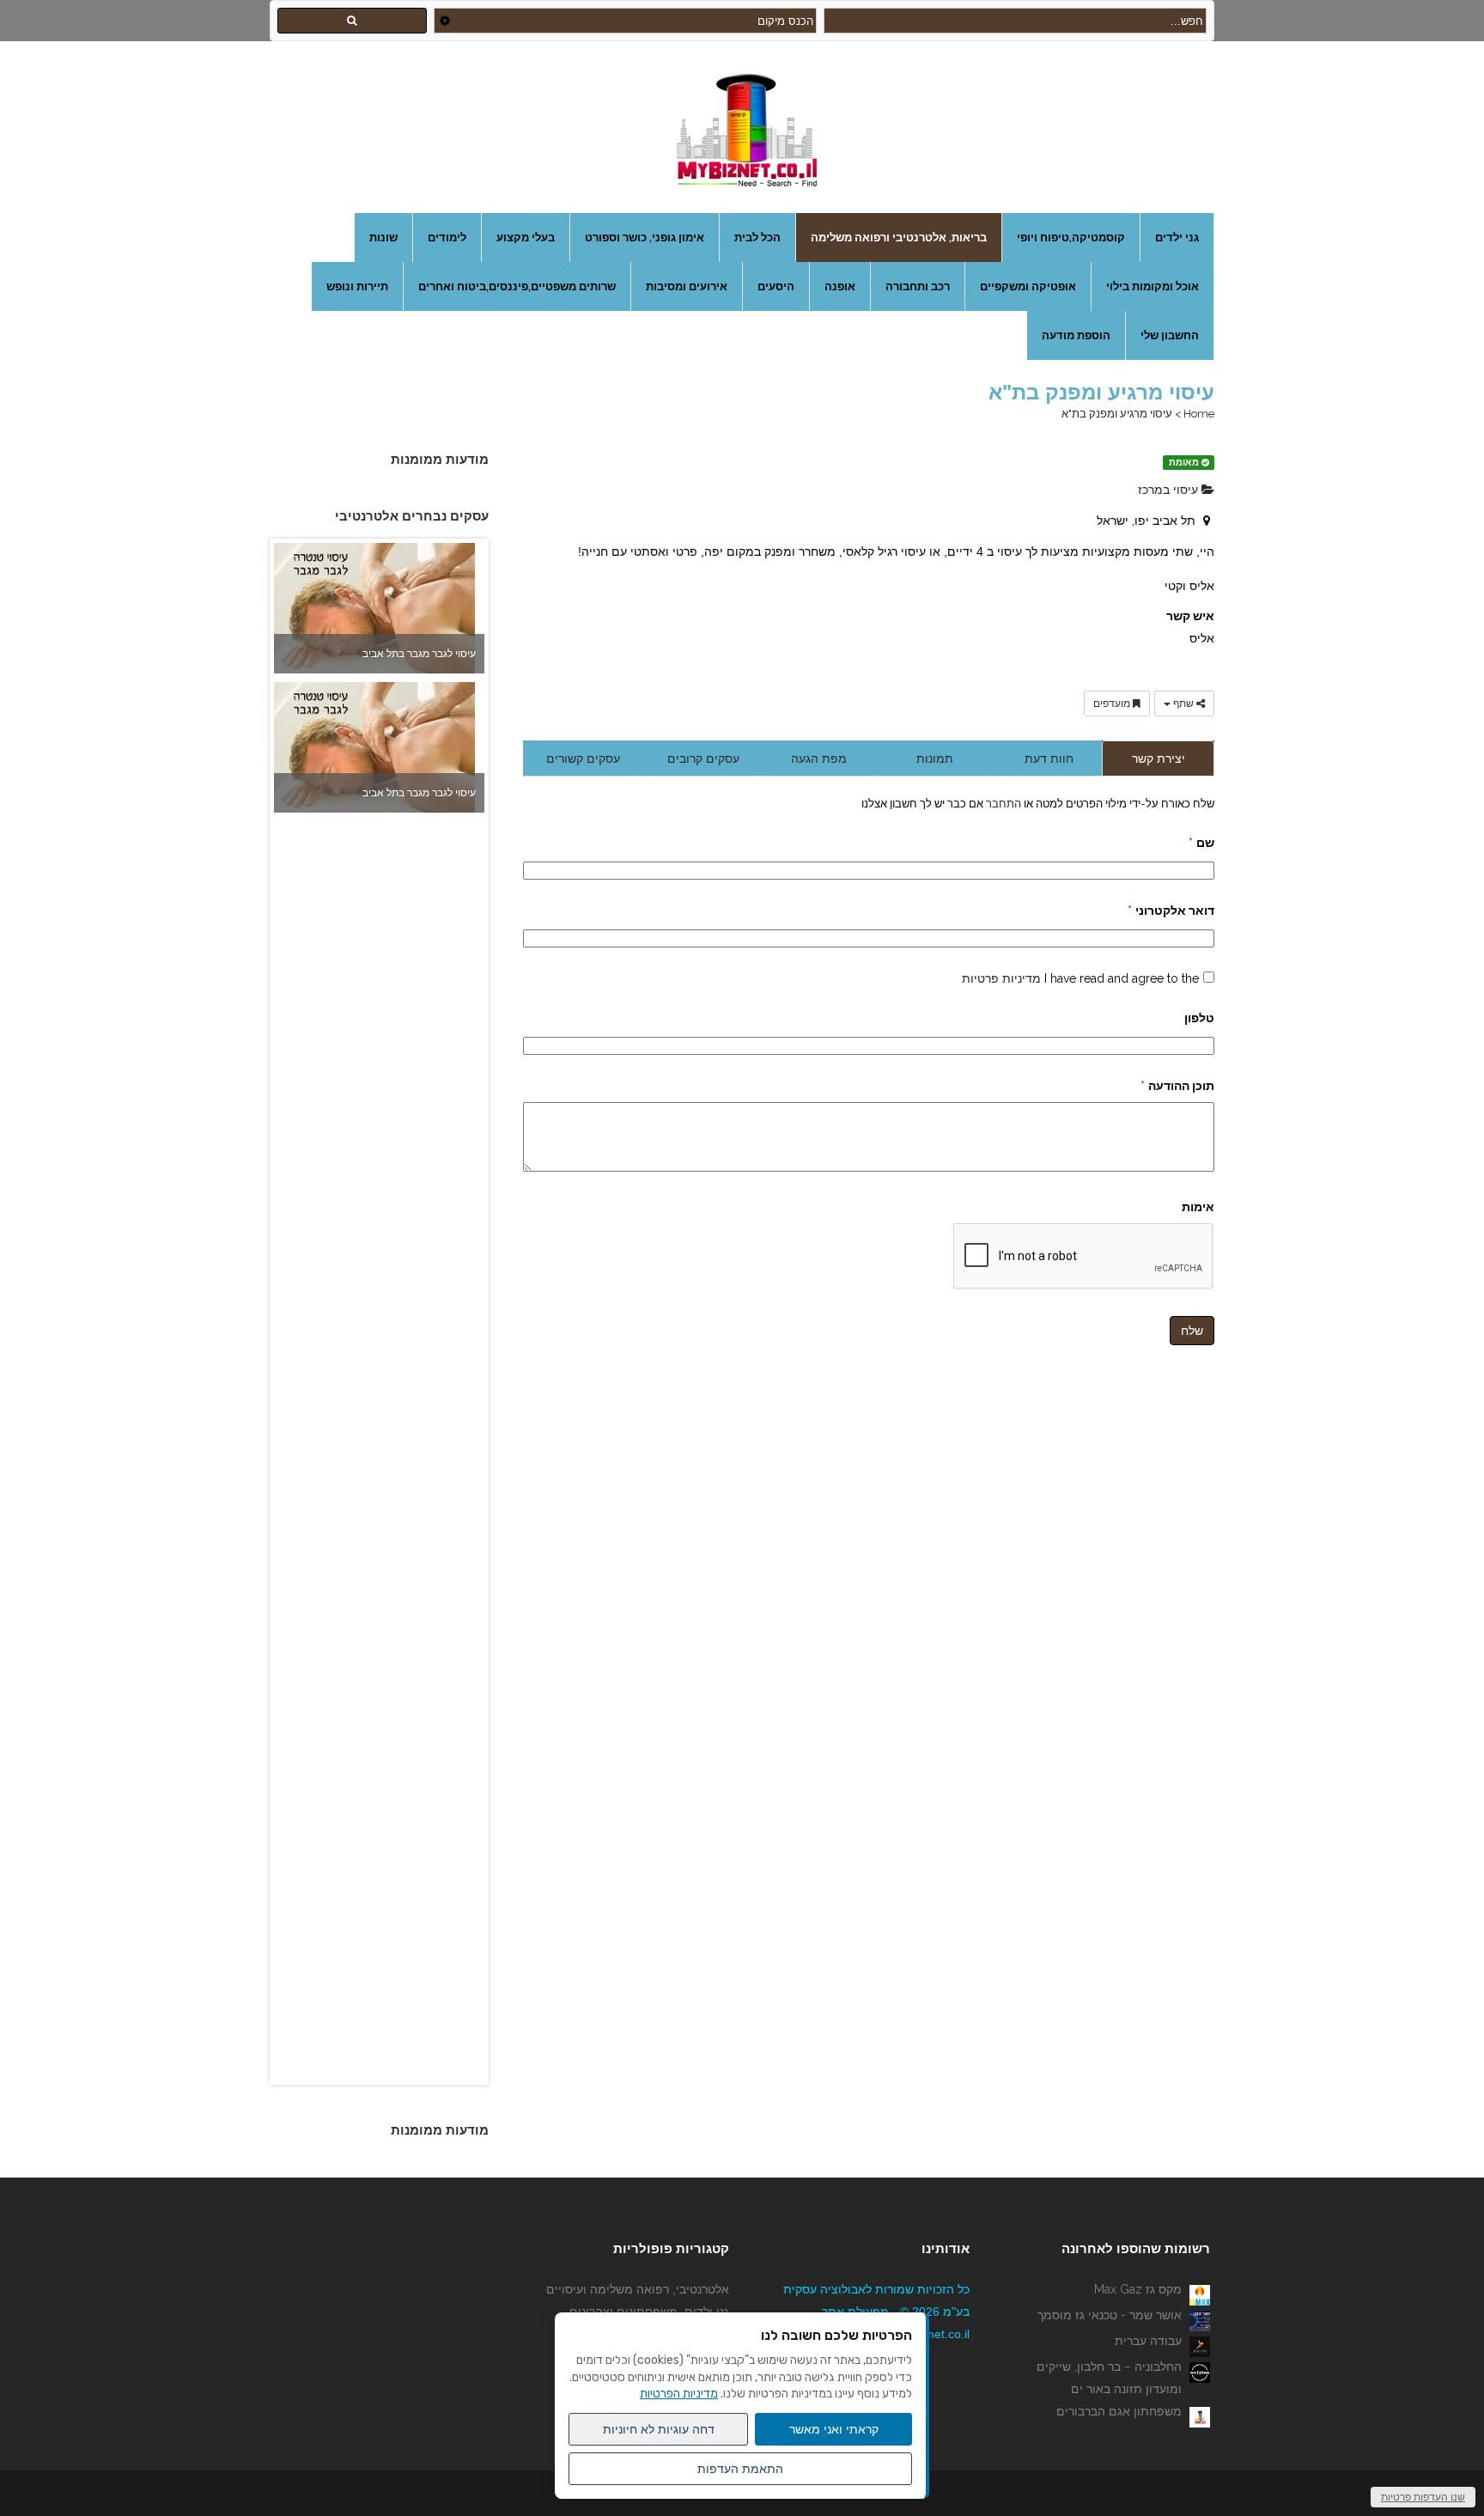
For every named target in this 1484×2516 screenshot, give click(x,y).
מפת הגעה (819, 758)
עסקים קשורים (583, 758)
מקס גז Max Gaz (1138, 2289)
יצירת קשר (1159, 758)
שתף (1183, 704)
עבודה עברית (1148, 2341)
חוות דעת (1049, 758)
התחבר (1002, 803)
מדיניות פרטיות (1001, 978)
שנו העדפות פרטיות (1423, 2497)
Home (1199, 414)
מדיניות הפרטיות (679, 2394)
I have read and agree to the (1080, 978)
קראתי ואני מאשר (834, 2429)
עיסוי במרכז (1170, 490)
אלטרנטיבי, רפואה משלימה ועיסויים (638, 2289)
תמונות (935, 758)
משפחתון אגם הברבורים (1119, 2411)
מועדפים (1113, 704)
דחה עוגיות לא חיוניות (659, 2429)
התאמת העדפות (740, 2469)
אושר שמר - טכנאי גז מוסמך (1110, 2315)
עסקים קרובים (703, 758)
